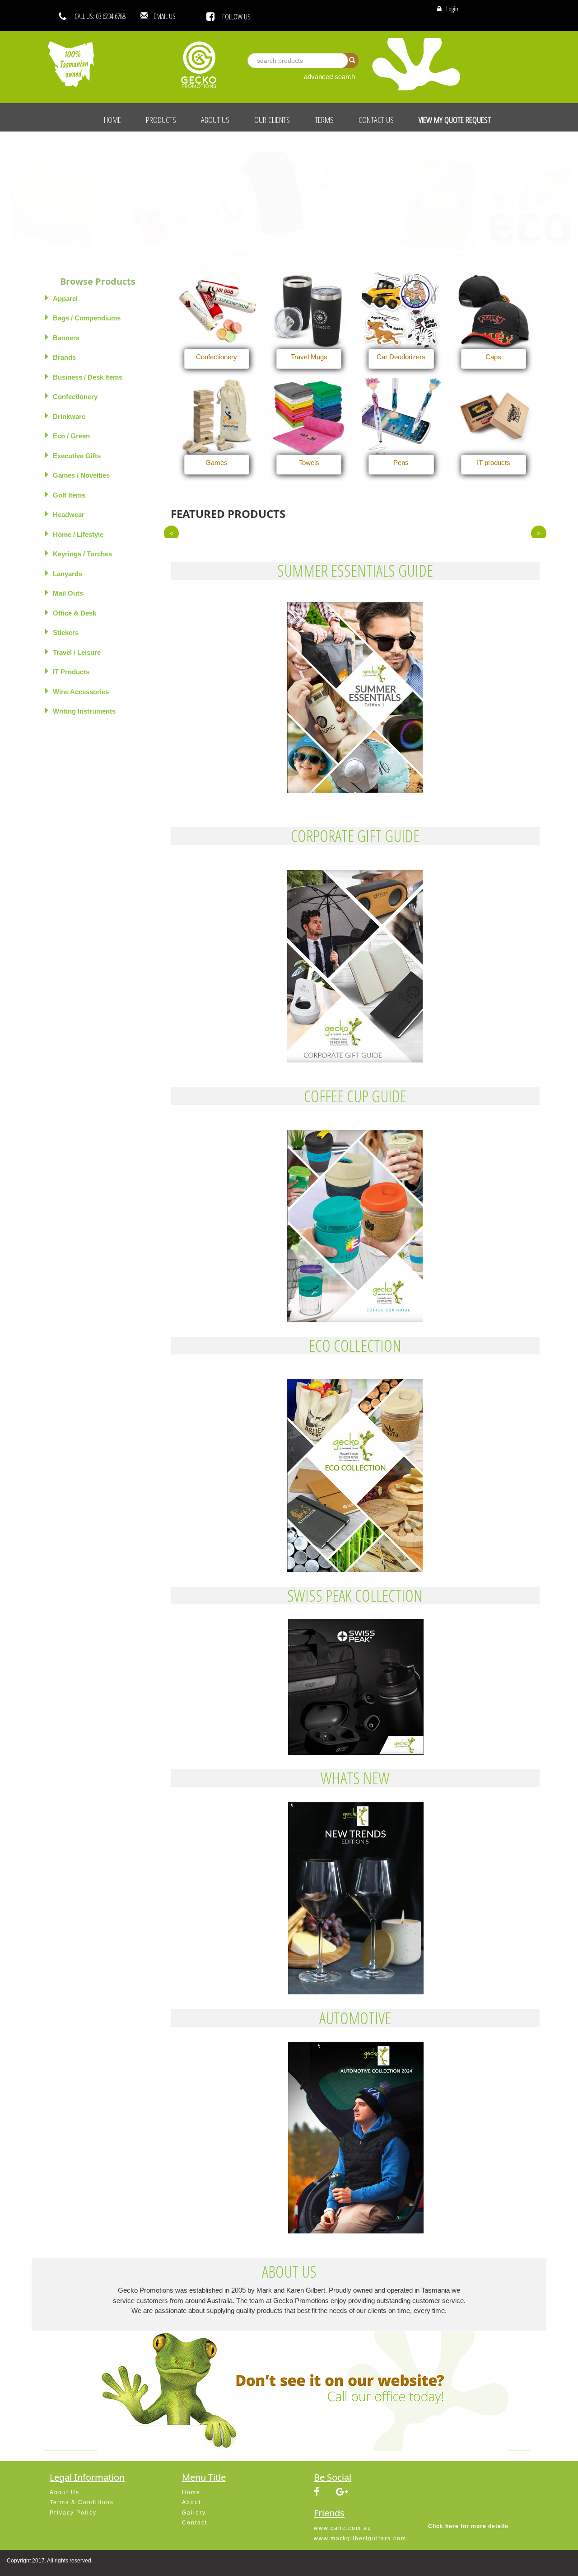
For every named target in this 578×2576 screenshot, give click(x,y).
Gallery (194, 2513)
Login (452, 9)
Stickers (66, 632)
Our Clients (272, 120)
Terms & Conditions (82, 2502)
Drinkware (69, 416)
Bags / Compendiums (87, 318)
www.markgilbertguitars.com (360, 2538)
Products (161, 120)
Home (112, 120)
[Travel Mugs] (309, 311)
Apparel (65, 298)
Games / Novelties (81, 475)
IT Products (71, 672)
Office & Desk (75, 613)
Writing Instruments (84, 711)
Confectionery (75, 397)
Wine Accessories (81, 692)
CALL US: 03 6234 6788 (100, 16)
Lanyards (68, 574)
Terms (324, 120)
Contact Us (376, 120)
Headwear (69, 515)
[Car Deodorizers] (401, 311)
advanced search (329, 77)
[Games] (217, 417)
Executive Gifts (77, 456)
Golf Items (69, 495)
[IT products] (494, 417)
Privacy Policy (73, 2513)
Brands (64, 357)
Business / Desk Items (88, 377)
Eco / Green (71, 436)
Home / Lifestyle (78, 534)
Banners (66, 338)
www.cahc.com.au (343, 2528)
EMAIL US (178, 16)
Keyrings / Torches (82, 554)
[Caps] (494, 311)
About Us (215, 120)
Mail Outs (68, 593)
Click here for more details (468, 2526)
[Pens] (401, 417)
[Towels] (309, 417)
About (191, 2502)
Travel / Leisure (77, 652)
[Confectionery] (217, 311)
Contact (195, 2523)
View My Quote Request (455, 120)
